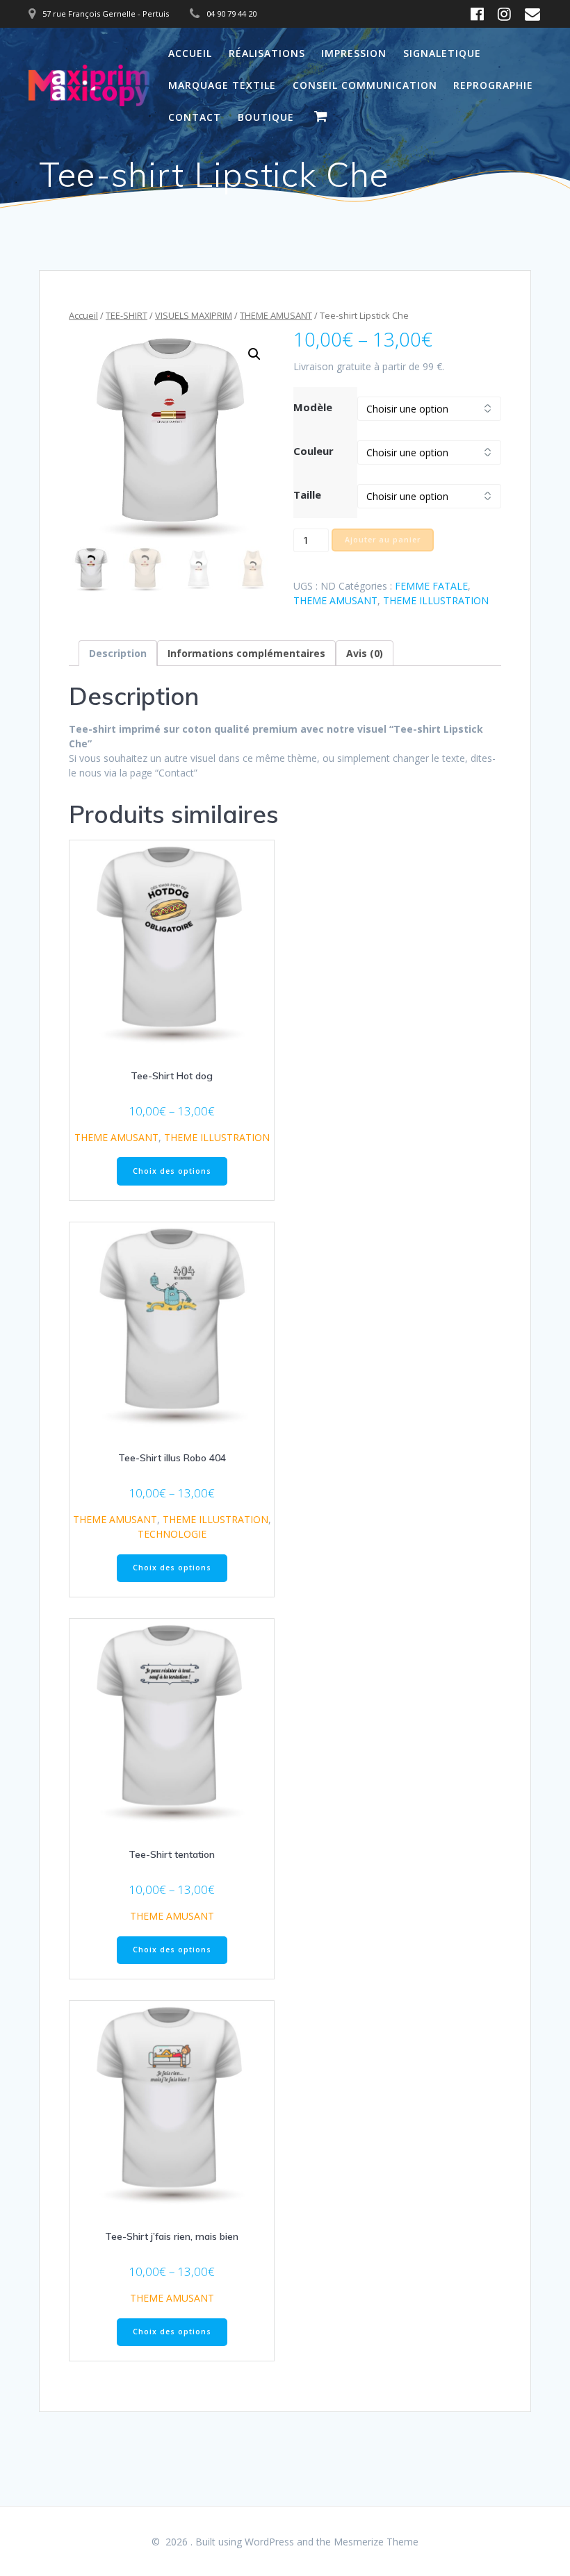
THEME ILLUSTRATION (436, 600)
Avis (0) (365, 653)
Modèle (313, 407)
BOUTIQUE (266, 117)
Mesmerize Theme (376, 2542)
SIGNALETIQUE (442, 53)
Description (118, 653)
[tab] (118, 653)
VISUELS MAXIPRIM (194, 315)
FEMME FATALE (431, 586)
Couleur (313, 451)
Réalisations (267, 53)
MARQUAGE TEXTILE (222, 85)
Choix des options (172, 1171)
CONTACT (195, 117)
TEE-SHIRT (127, 315)
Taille (307, 495)
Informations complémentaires (246, 653)
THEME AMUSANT (276, 315)
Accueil (190, 53)
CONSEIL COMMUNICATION (365, 85)
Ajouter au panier (383, 540)
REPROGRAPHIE (493, 85)
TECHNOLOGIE (172, 1534)
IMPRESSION (354, 53)
